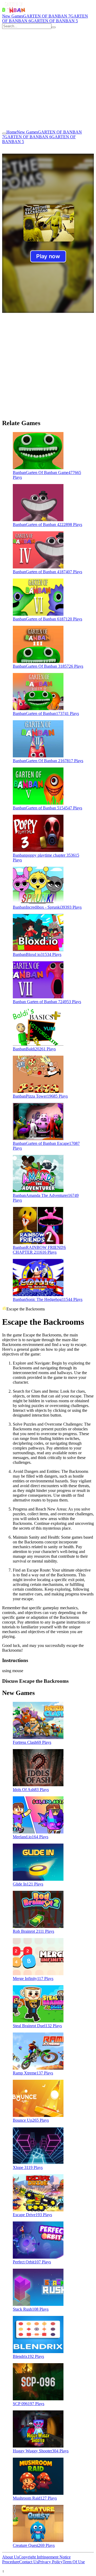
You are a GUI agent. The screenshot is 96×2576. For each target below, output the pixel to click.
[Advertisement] (48, 79)
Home (12, 132)
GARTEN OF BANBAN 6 (28, 137)
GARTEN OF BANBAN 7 (47, 16)
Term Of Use (74, 2562)
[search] (54, 27)
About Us (10, 2557)
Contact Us (29, 2562)
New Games (13, 16)
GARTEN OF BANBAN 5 (54, 21)
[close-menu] (4, 133)
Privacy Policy (50, 2562)
